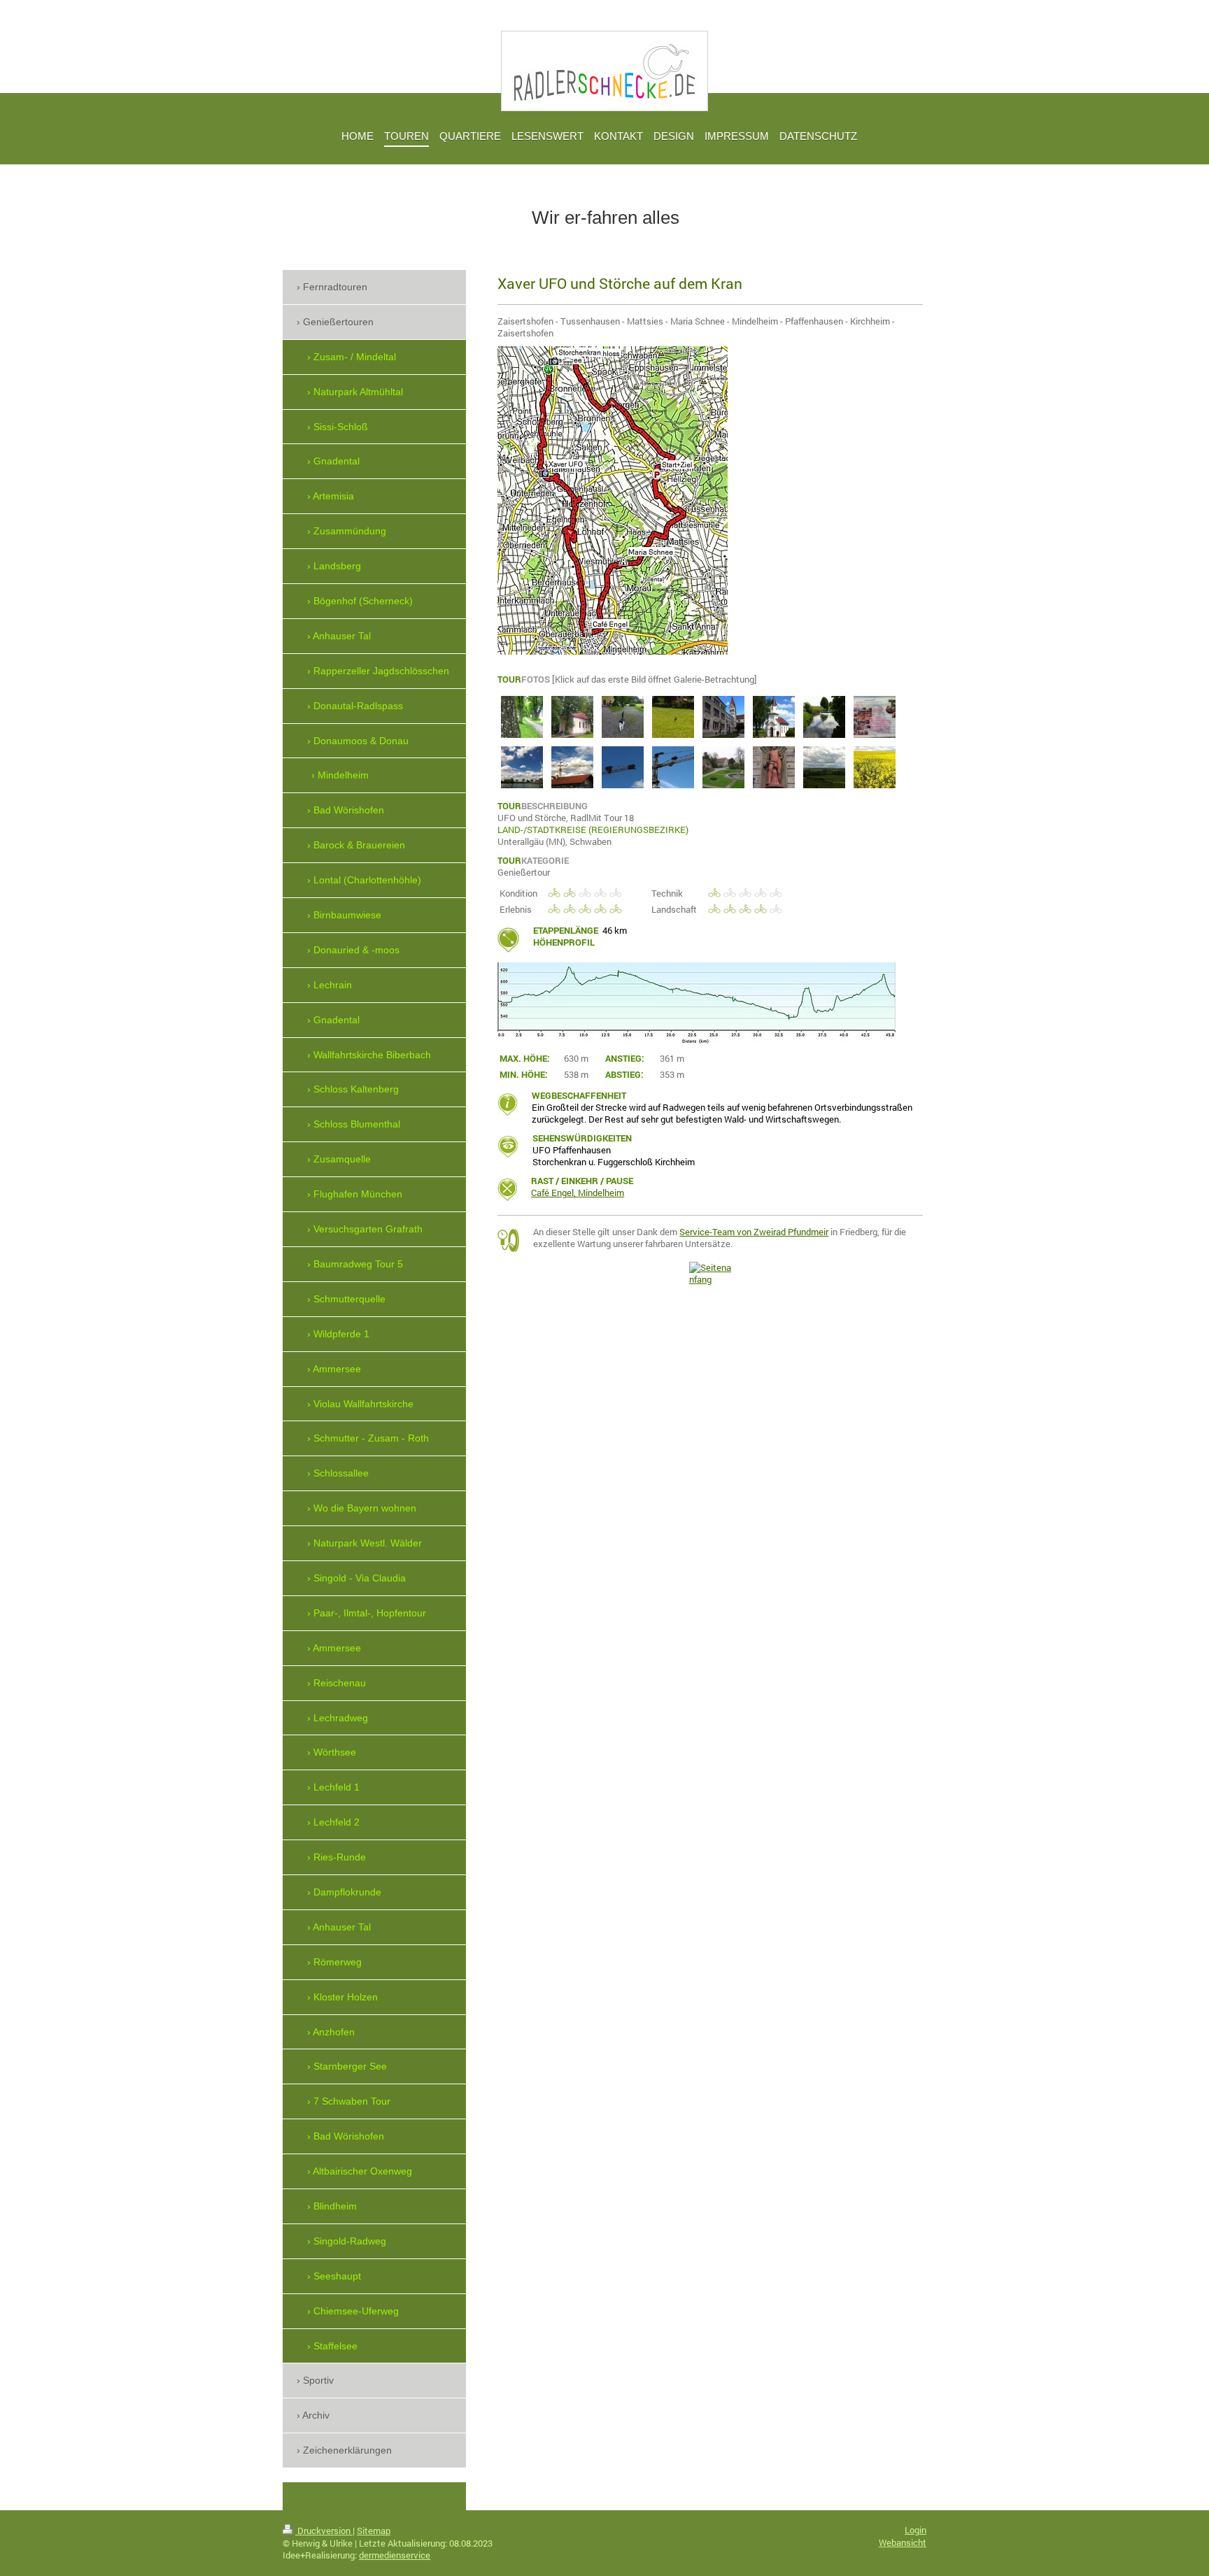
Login (915, 2530)
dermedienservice (395, 2555)
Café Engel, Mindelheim (578, 1193)
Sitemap (374, 2531)
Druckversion (324, 2531)
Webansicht (903, 2542)
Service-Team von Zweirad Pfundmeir (754, 1232)
